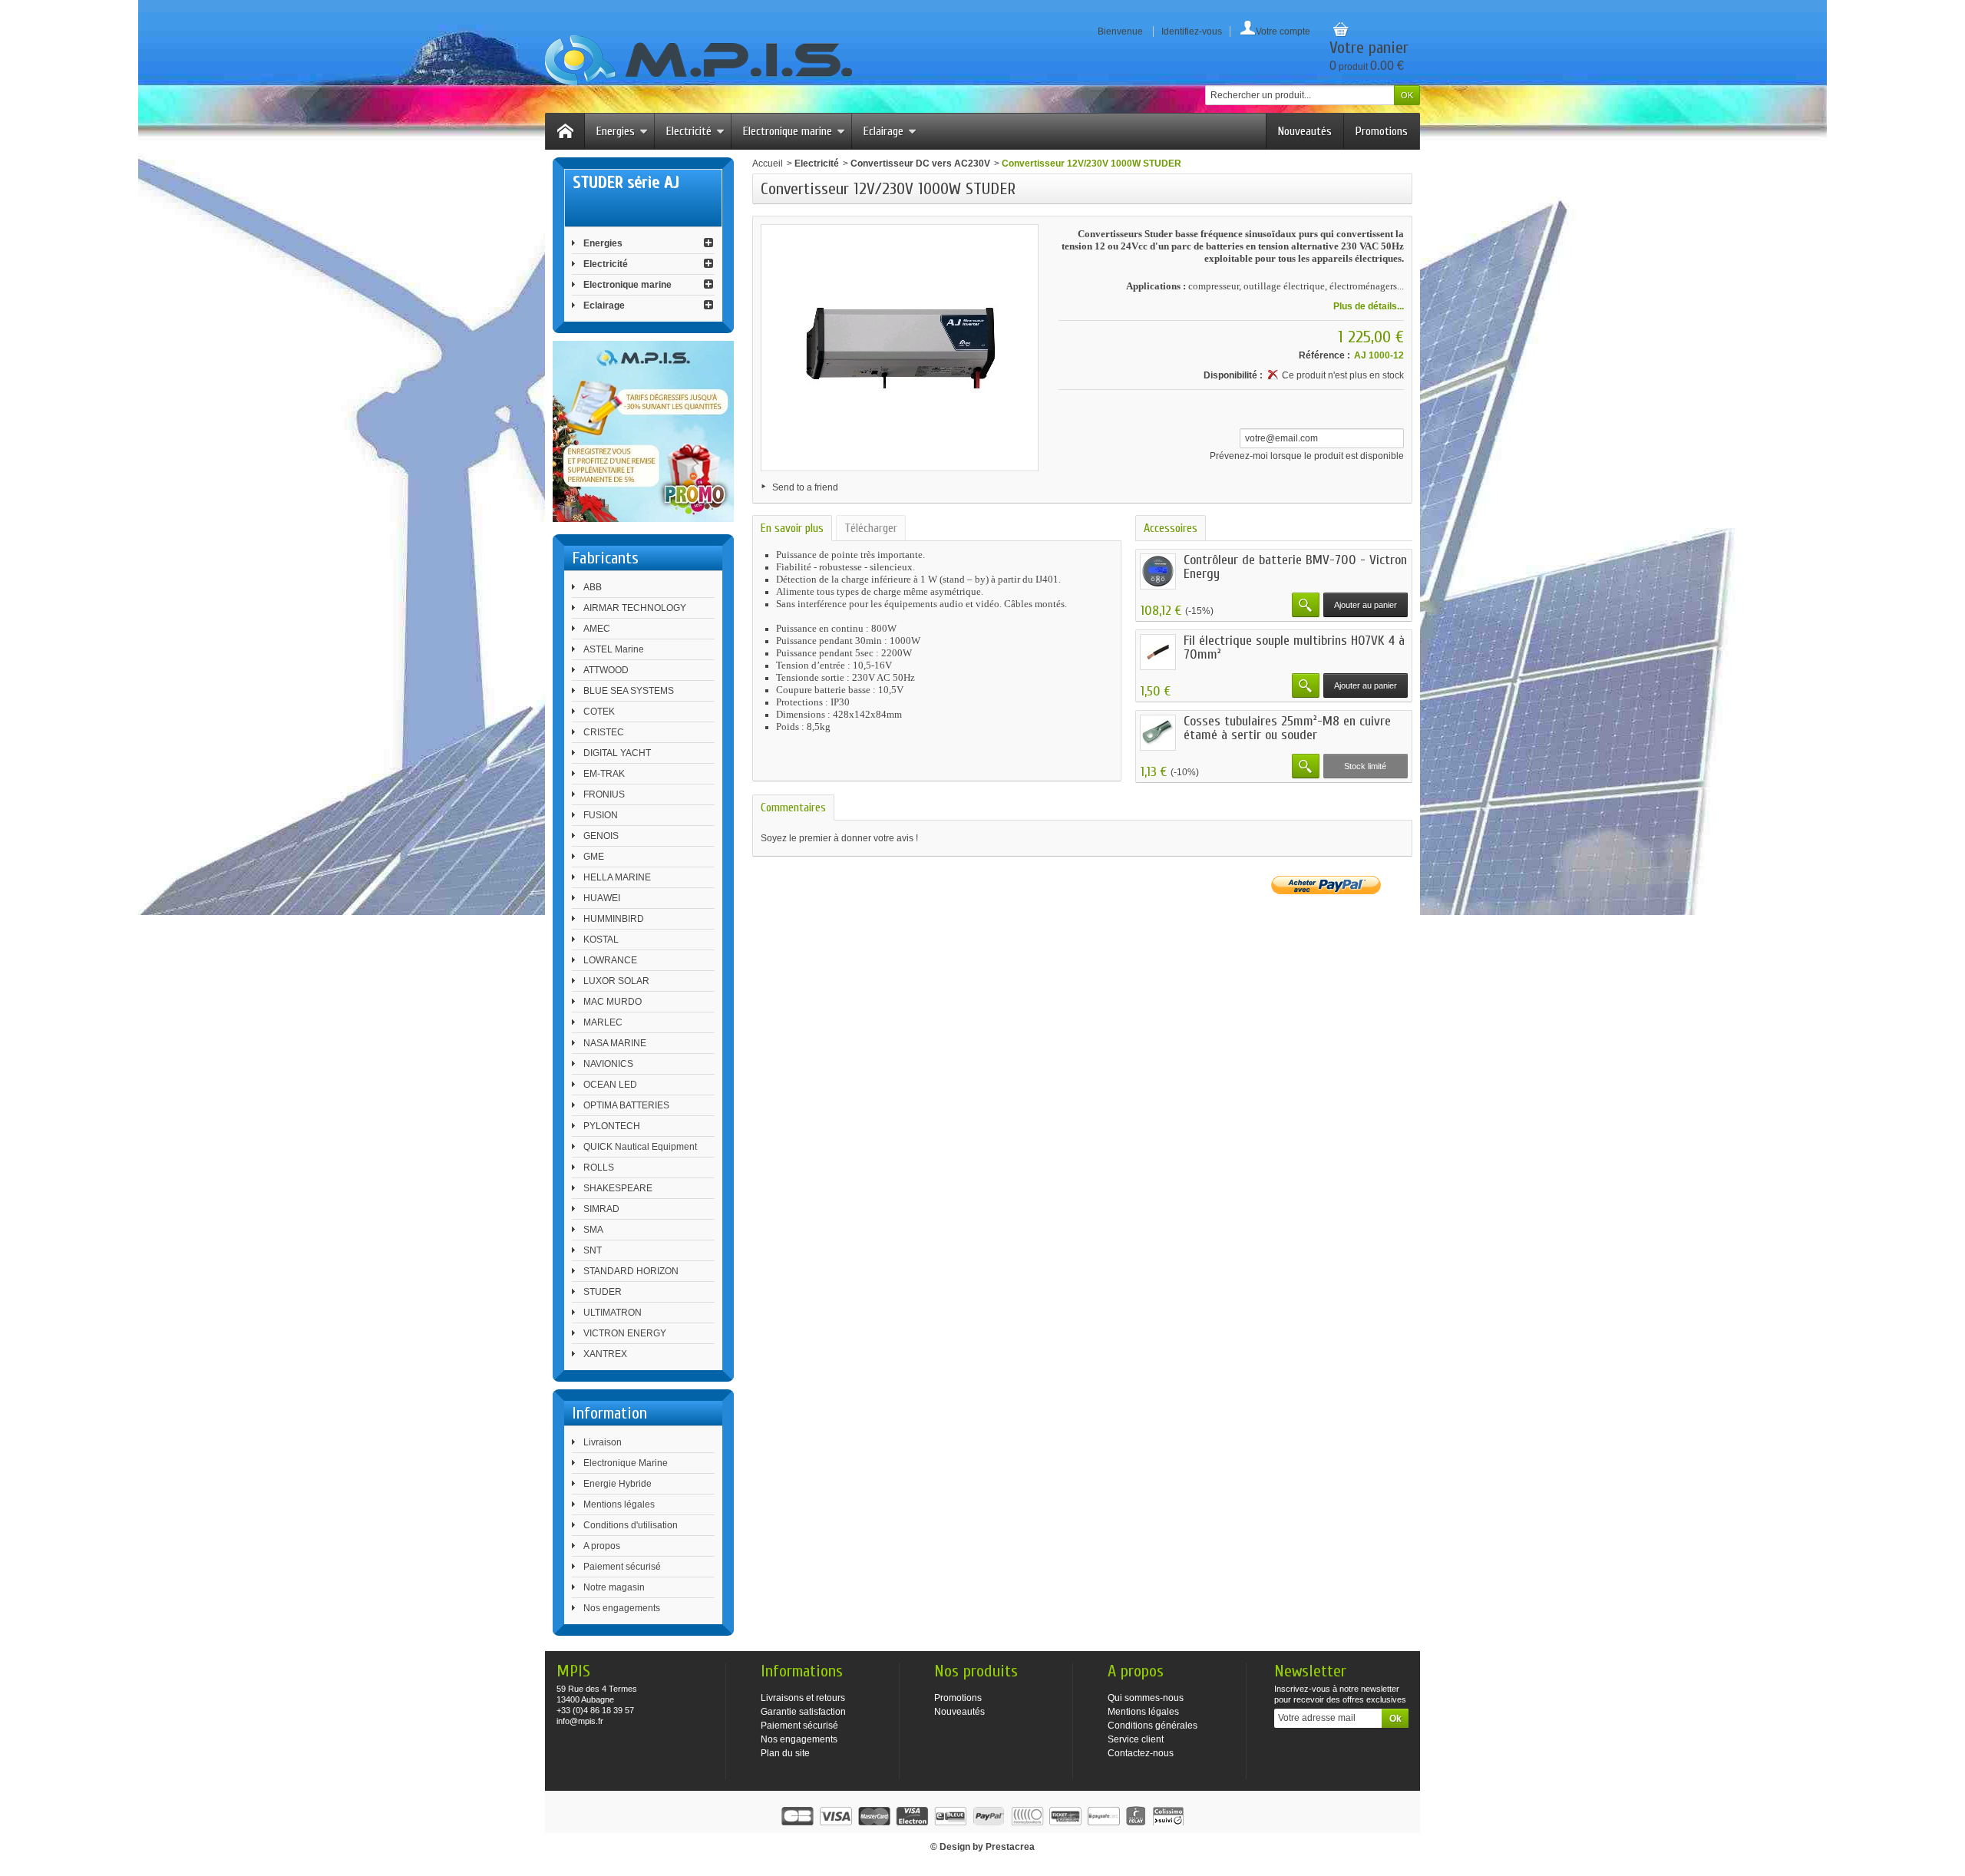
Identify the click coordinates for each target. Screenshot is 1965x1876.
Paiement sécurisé (622, 1567)
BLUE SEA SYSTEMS (629, 691)
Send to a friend (805, 487)
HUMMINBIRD (614, 919)
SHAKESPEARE (618, 1188)
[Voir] (1306, 605)
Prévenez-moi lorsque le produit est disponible (1307, 456)
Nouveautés (1305, 131)
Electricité (689, 131)
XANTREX (605, 1354)
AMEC (597, 629)
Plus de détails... (1369, 306)
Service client (1136, 1739)
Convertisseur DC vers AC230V (920, 163)
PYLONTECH (612, 1126)
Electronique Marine (626, 1463)
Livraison (603, 1442)
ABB (593, 587)
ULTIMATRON (613, 1313)
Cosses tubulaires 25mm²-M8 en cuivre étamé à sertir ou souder (1287, 728)
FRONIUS (604, 794)
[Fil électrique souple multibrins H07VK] (1158, 652)
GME (594, 857)
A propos (602, 1546)
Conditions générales (1153, 1726)
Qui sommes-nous (1146, 1698)
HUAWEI (602, 898)
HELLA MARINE (617, 877)
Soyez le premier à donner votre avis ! (839, 838)
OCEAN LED (610, 1085)
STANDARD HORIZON (631, 1271)
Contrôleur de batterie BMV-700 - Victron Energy (1295, 567)
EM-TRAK (604, 774)
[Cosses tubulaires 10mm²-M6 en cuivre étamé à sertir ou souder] (1158, 733)
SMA (593, 1230)
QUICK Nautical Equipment (640, 1147)
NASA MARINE (615, 1043)
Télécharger (871, 528)
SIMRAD (601, 1209)
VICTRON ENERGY (625, 1333)
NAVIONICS (608, 1064)
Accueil (768, 163)
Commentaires (793, 808)
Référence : (1324, 355)
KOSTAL (601, 940)
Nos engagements (622, 1608)
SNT (593, 1250)
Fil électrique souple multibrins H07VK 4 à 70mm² (1294, 647)
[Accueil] (565, 131)
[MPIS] (698, 60)
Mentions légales (619, 1504)
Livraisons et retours (803, 1698)
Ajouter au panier (1366, 605)
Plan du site (785, 1753)
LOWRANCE (610, 960)
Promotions (1382, 131)
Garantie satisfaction (803, 1712)
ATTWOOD (606, 670)
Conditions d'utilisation (631, 1525)
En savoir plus (792, 528)
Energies (616, 131)
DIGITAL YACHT (617, 753)
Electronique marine (788, 131)
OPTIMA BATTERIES (626, 1105)
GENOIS (601, 836)
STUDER (603, 1292)
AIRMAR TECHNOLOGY (635, 608)
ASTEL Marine (614, 649)
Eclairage (883, 131)
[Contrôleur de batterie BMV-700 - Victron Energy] (1158, 571)
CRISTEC (604, 732)
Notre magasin (614, 1587)
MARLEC (603, 1022)
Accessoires (1171, 528)
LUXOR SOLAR (616, 981)
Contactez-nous (1141, 1753)
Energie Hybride (618, 1484)
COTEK (599, 712)
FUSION (601, 815)
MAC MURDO (613, 1002)
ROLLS (599, 1168)
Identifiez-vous (1192, 31)
